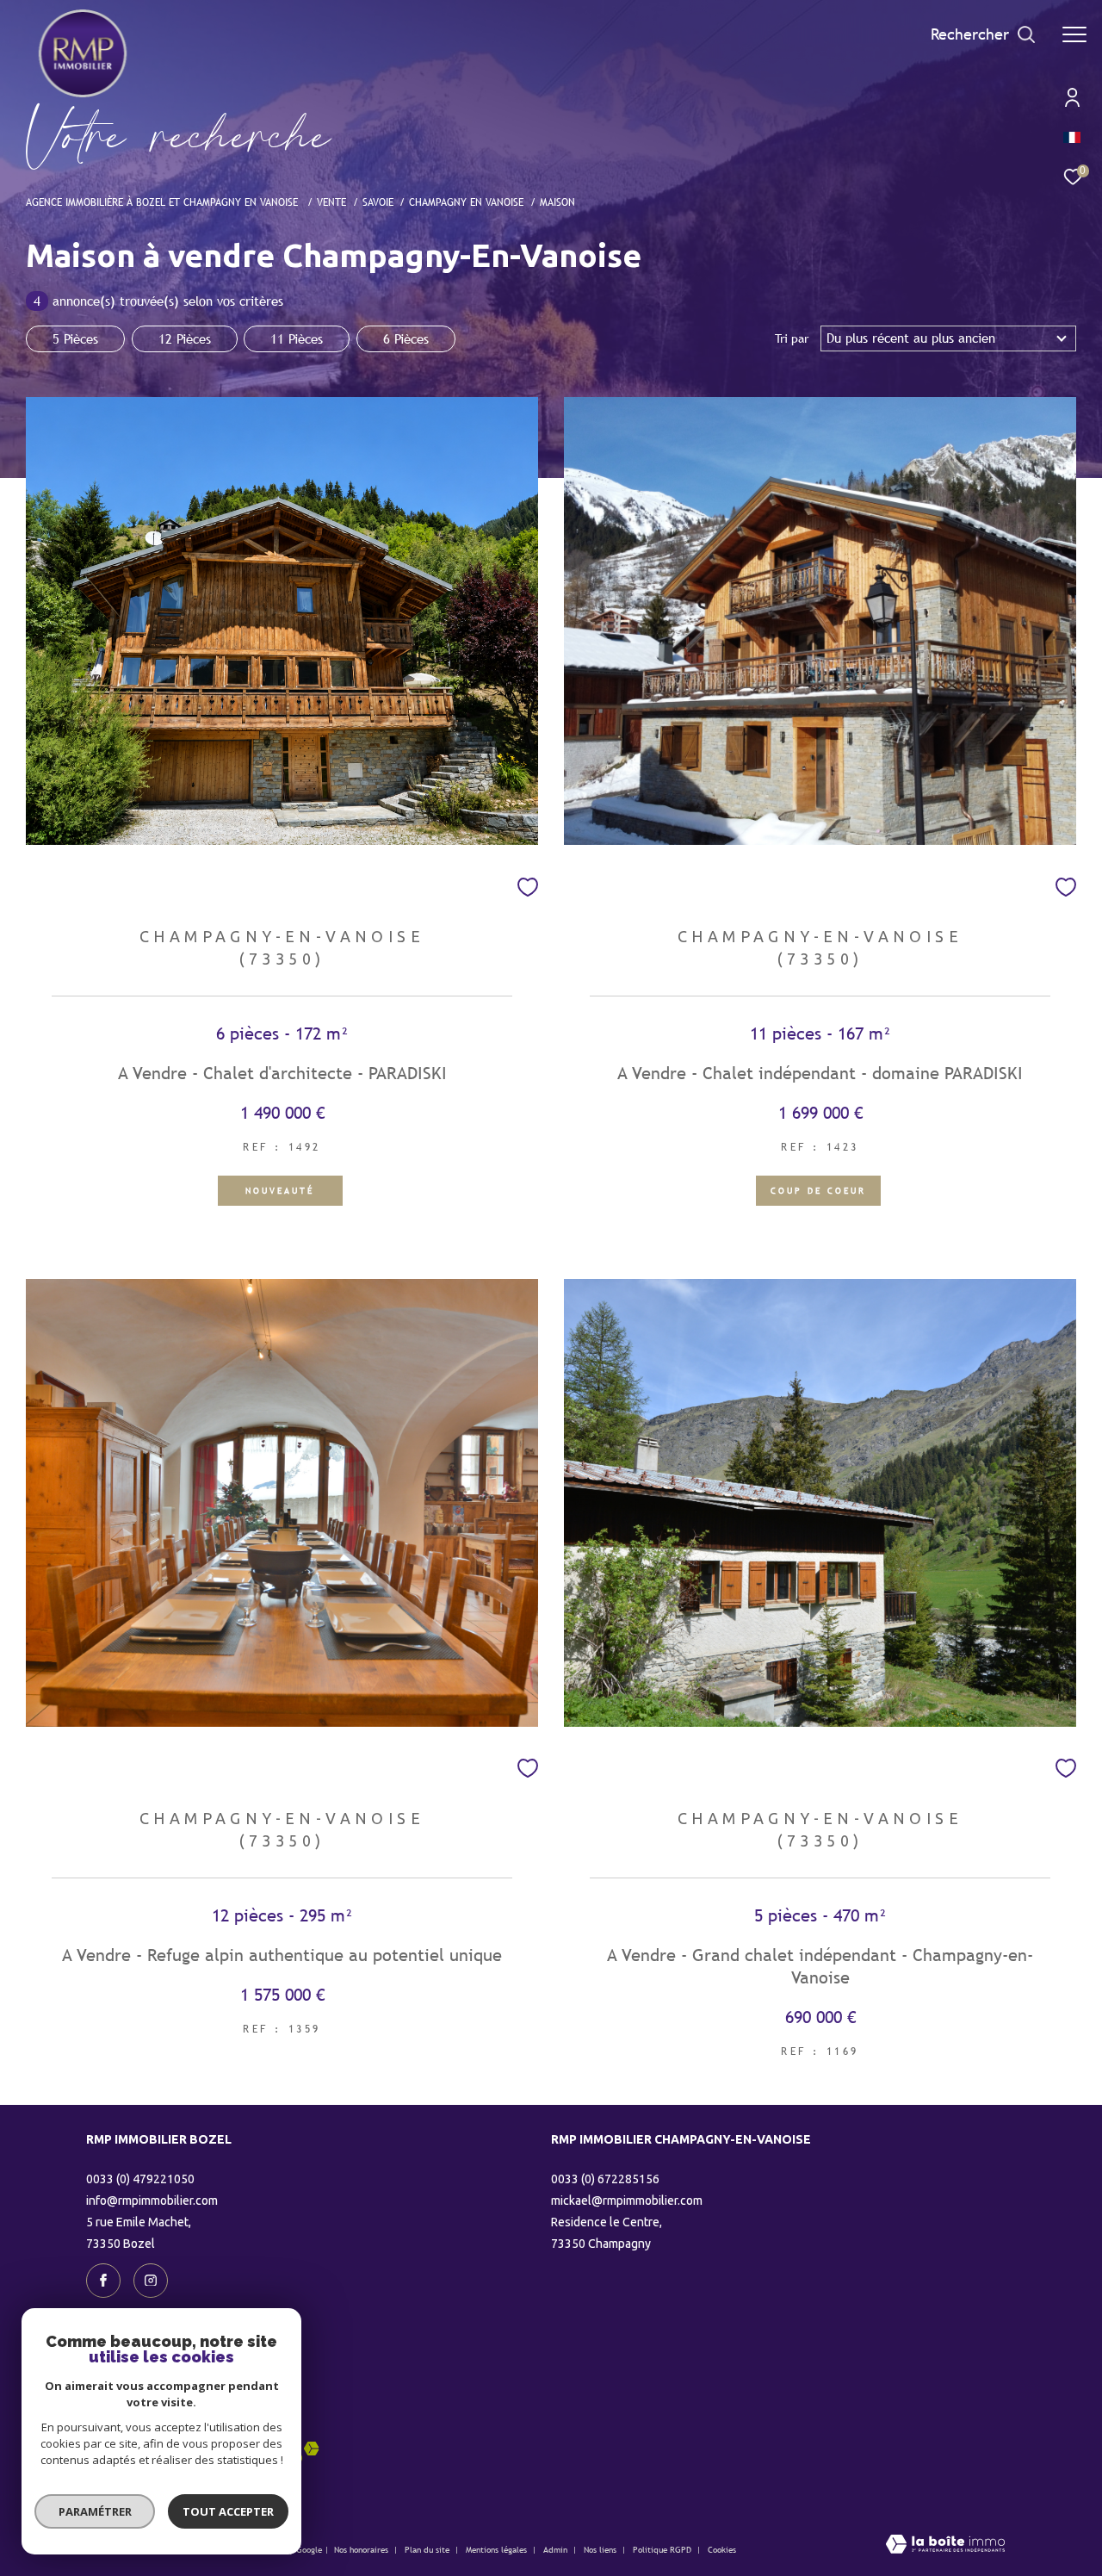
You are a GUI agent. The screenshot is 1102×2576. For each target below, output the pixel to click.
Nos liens (601, 2550)
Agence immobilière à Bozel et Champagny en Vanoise (164, 202)
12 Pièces (185, 339)
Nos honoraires (361, 2550)
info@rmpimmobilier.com (152, 2200)
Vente (331, 202)
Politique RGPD (662, 2550)
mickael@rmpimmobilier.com (627, 2200)
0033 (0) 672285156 (605, 2179)
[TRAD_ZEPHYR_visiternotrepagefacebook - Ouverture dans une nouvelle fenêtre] (103, 2281)
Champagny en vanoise (466, 202)
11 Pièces (297, 339)
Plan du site (428, 2550)
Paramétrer (95, 2511)
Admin (557, 2550)
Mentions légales (498, 2550)
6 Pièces (406, 339)
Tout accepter (228, 2511)
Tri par (792, 338)
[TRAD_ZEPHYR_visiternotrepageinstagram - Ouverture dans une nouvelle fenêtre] (151, 2281)
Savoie (378, 202)
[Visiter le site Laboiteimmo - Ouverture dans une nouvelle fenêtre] (945, 2545)
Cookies (722, 2550)
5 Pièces (75, 339)
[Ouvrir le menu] (1074, 34)
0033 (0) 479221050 (140, 2179)
